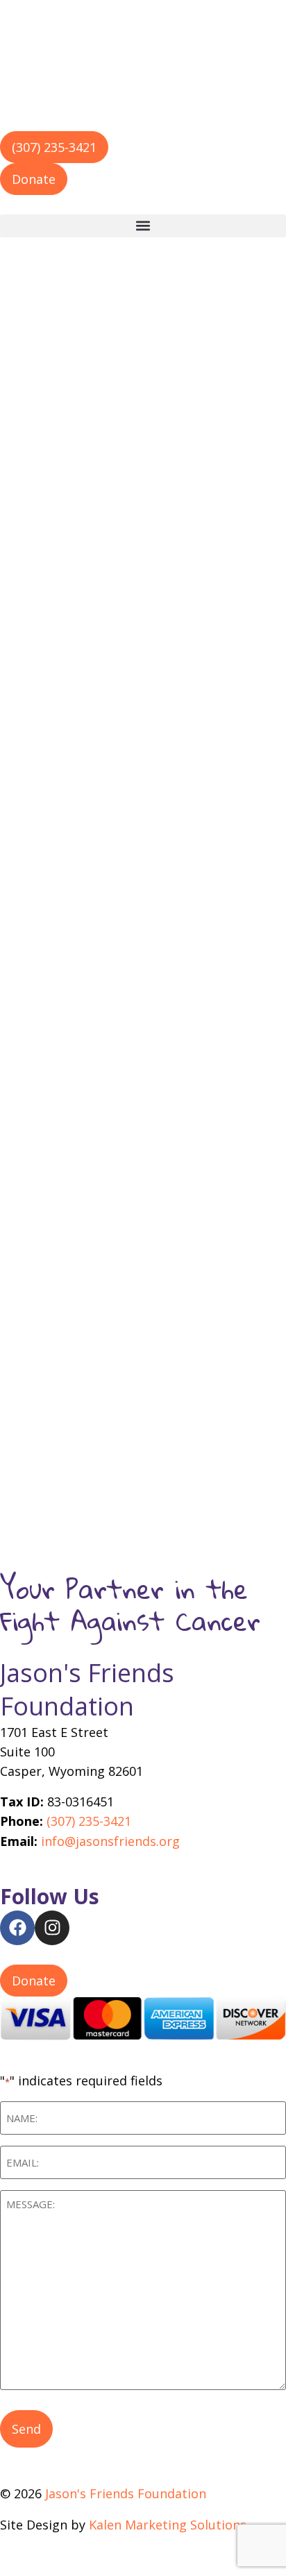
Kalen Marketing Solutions (168, 2525)
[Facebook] (17, 1928)
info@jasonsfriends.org (110, 1841)
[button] (143, 226)
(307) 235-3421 (89, 1821)
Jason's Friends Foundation (87, 1689)
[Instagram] (52, 1928)
